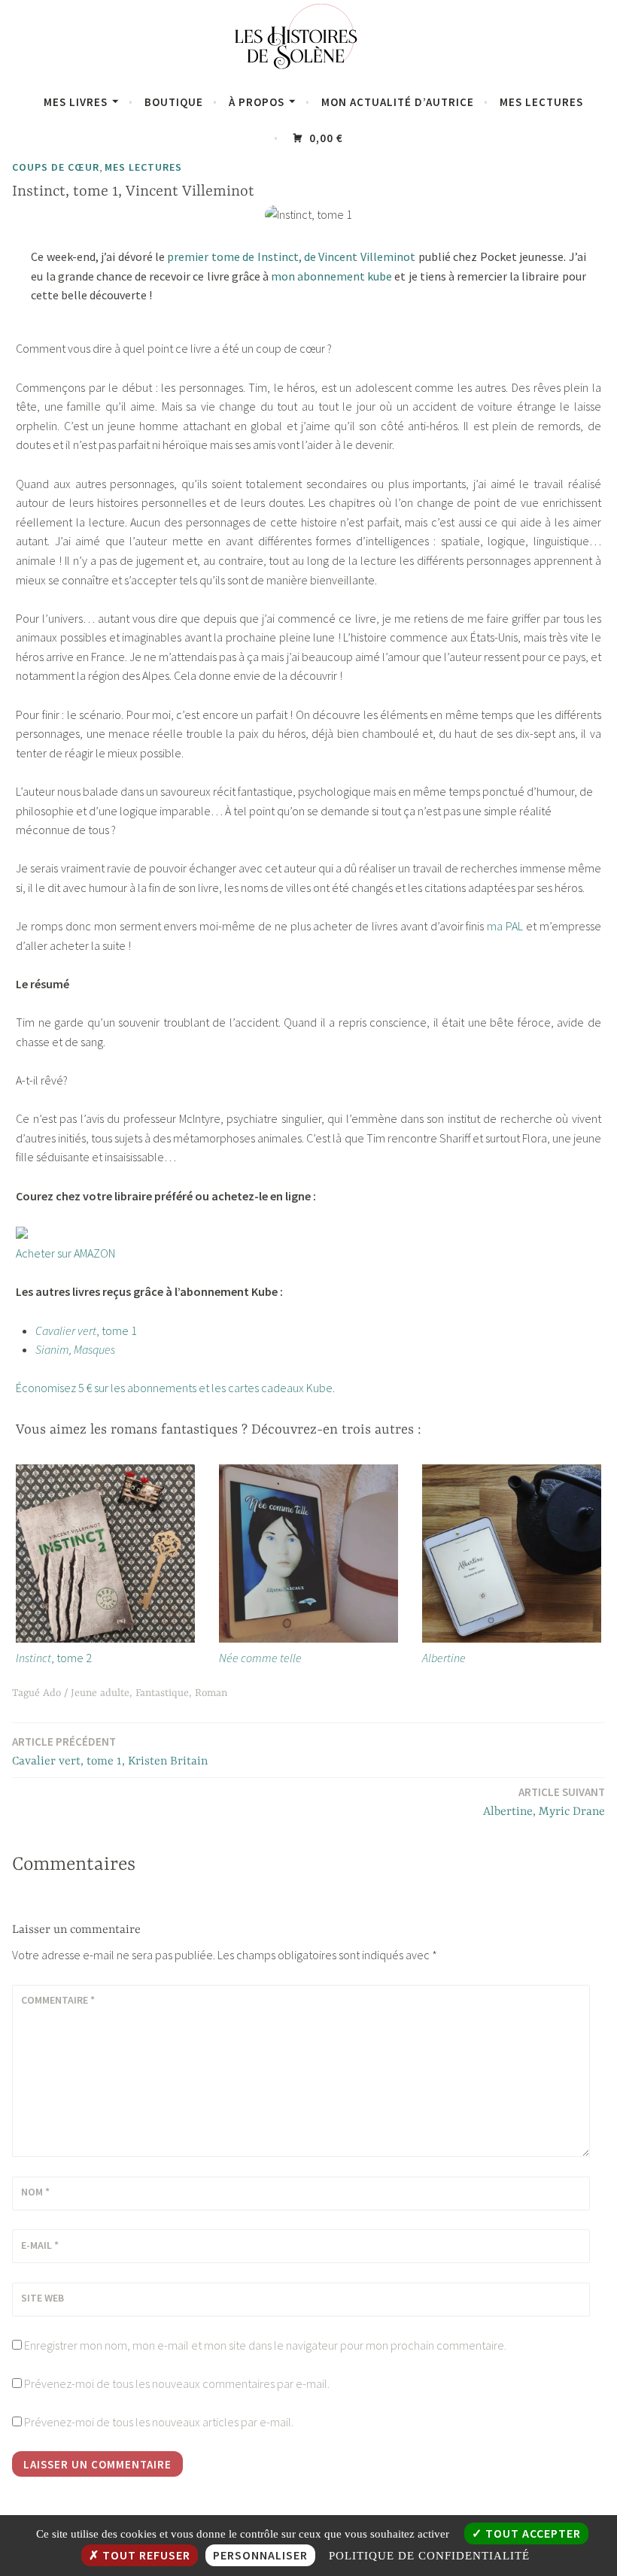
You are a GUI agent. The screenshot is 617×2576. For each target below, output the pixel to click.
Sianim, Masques (75, 1349)
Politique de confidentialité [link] (429, 2556)
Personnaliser (260, 2555)
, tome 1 (86, 1330)
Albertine (444, 1658)
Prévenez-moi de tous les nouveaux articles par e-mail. (159, 2422)
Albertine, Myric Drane (544, 1802)
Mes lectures (541, 102)
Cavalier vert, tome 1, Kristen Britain (110, 1751)
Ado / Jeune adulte (86, 1693)
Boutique (174, 102)
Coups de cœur (56, 167)
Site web (43, 2298)
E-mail (40, 2245)
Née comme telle (260, 1658)
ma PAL (505, 926)
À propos (257, 102)
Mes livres (76, 102)
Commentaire (58, 2000)
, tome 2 (54, 1658)
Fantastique (162, 1693)
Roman (211, 1693)
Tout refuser (145, 2555)
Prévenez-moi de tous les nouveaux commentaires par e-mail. (177, 2383)
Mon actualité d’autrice (398, 102)
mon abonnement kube (331, 276)
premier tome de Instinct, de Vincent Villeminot (291, 256)
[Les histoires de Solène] (308, 74)
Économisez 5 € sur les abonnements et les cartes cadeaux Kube (174, 1388)
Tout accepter (532, 2533)
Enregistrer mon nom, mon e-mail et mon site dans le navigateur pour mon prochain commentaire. (265, 2345)
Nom (35, 2192)
